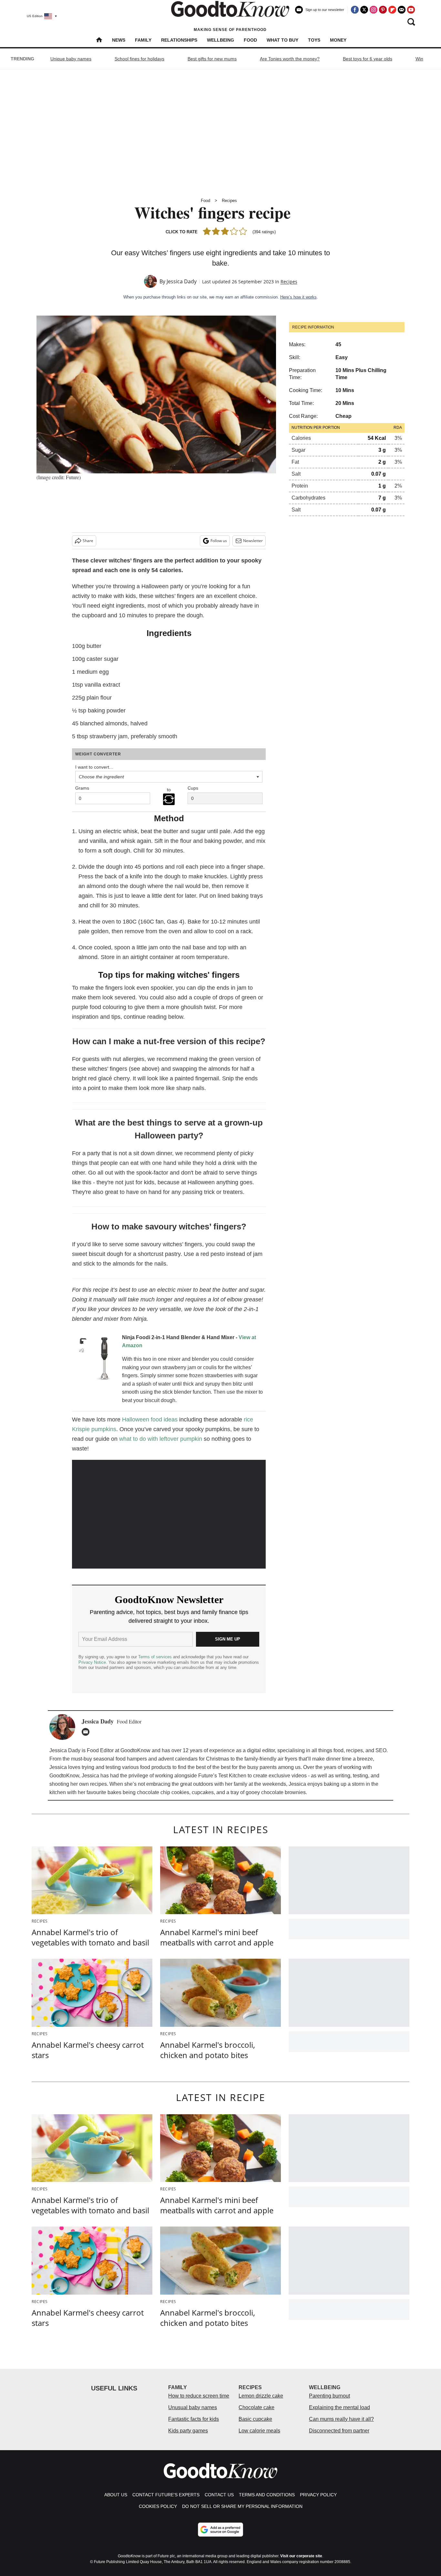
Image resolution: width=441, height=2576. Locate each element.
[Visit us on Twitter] (364, 10)
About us (116, 2495)
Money (338, 40)
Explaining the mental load (339, 2407)
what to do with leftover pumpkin (161, 1439)
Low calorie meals (259, 2431)
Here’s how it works (298, 297)
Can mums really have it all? (341, 2419)
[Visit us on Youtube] (411, 10)
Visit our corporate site (301, 2556)
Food (250, 40)
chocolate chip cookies (163, 1792)
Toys (314, 40)
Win (419, 59)
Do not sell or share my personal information (242, 2506)
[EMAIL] (87, 1732)
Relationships (179, 40)
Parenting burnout (329, 2396)
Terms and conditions (267, 2495)
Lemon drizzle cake (261, 2396)
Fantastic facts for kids (194, 2419)
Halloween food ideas (150, 1419)
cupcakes (203, 1792)
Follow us (219, 541)
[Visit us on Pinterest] (383, 10)
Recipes (229, 201)
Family (143, 40)
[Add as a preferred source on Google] (221, 2530)
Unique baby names (71, 59)
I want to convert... (94, 767)
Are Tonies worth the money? (290, 59)
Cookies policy (158, 2506)
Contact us (219, 2495)
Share (88, 541)
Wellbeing (221, 40)
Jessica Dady (182, 281)
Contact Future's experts (166, 2495)
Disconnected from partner (339, 2431)
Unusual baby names (193, 2407)
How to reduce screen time (199, 2396)
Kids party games (188, 2431)
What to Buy (282, 40)
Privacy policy (318, 2495)
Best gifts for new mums (212, 59)
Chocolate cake (256, 2407)
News (119, 40)
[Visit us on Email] (402, 10)
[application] (169, 1514)
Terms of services (156, 1657)
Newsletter (253, 541)
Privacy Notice (92, 1662)
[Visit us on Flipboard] (392, 10)
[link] (95, 1359)
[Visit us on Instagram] (374, 10)
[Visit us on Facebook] (355, 10)
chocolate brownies (283, 1792)
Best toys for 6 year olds (368, 59)
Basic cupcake (255, 2419)
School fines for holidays (139, 59)
